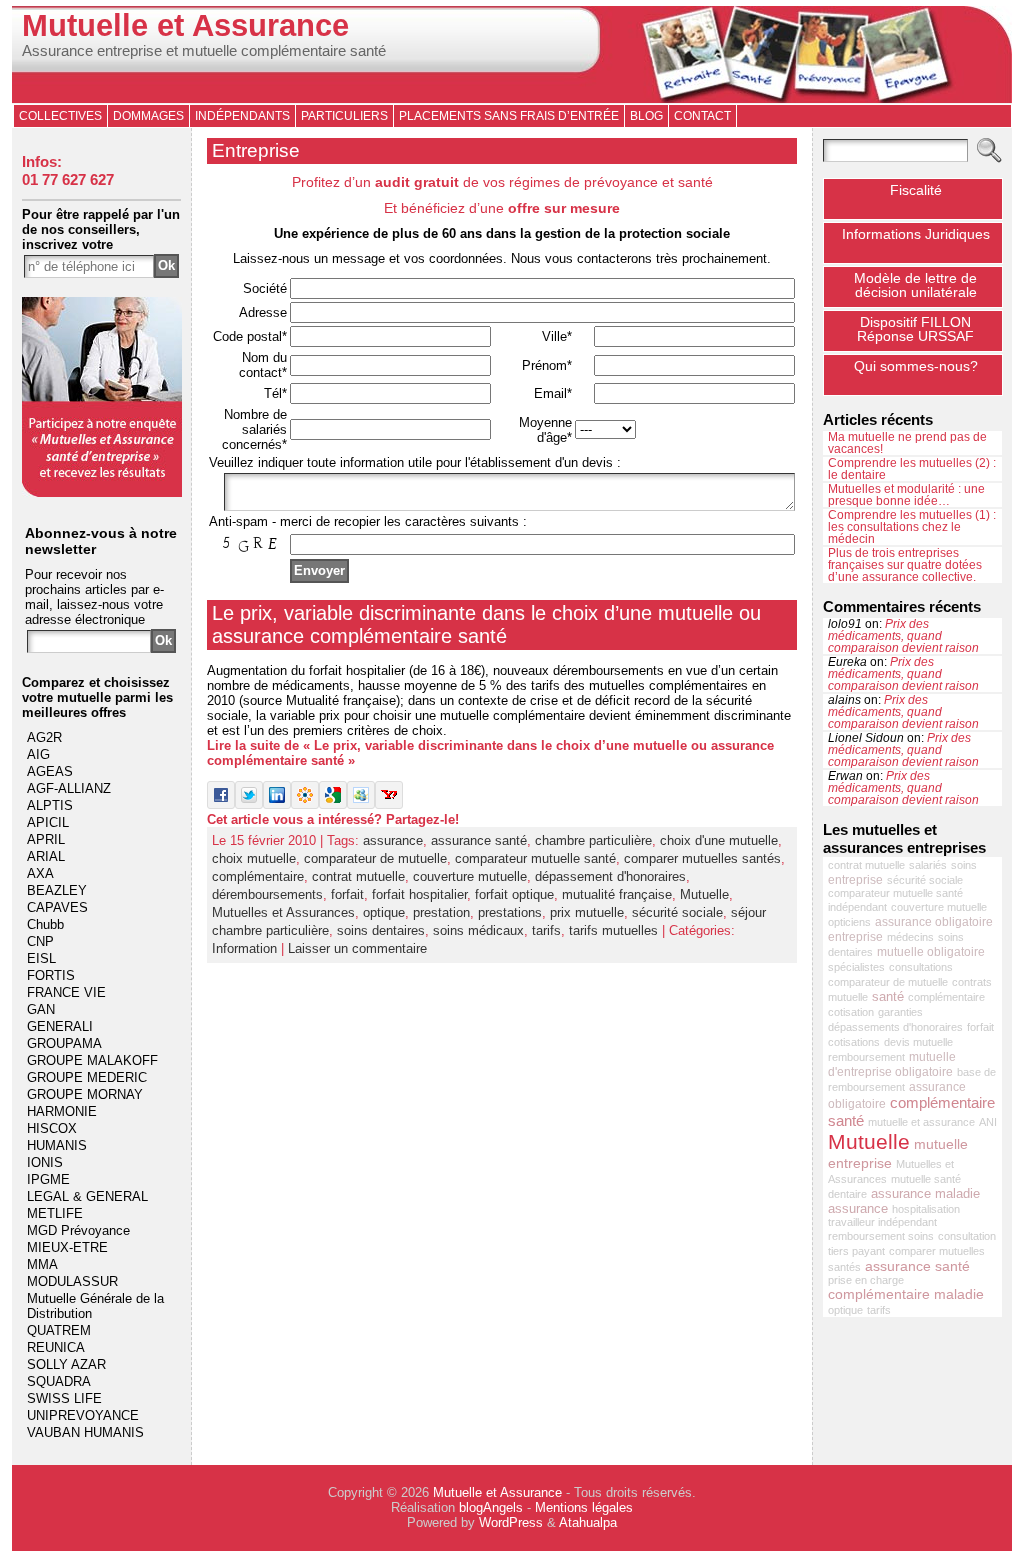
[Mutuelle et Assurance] (512, 54)
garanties (900, 1012)
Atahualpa (588, 1522)
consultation (967, 1236)
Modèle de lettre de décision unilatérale (915, 285)
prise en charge (866, 1280)
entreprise (855, 880)
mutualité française (617, 894)
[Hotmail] (361, 804)
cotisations (854, 1042)
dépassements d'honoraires (895, 1027)
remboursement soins (881, 1236)
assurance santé (479, 840)
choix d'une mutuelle (719, 840)
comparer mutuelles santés (702, 858)
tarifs (546, 930)
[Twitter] (249, 804)
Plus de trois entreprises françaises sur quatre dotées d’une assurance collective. (905, 565)
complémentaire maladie (906, 1294)
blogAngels (491, 1507)
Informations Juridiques (916, 234)
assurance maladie (925, 1193)
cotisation (851, 1012)
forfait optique (514, 894)
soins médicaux (478, 930)
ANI (988, 1122)
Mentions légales (584, 1507)
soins (964, 865)
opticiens (849, 922)
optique (384, 912)
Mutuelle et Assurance (185, 25)
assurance (393, 840)
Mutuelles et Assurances (283, 912)
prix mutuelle (587, 912)
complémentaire (258, 876)
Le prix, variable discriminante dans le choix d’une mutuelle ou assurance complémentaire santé (486, 624)
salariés (928, 865)
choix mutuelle (254, 858)
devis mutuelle (918, 1042)
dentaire (847, 1194)
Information (244, 948)
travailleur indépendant (882, 1222)
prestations (510, 912)
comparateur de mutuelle (375, 858)
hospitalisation (926, 1209)
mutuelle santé (926, 1179)
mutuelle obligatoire (931, 952)
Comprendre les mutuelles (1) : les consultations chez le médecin (912, 527)
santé (888, 996)
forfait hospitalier (419, 894)
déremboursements (267, 894)
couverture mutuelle (470, 876)
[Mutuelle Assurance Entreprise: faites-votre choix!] (102, 492)
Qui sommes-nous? (916, 366)
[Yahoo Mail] (389, 804)
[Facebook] (221, 804)
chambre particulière (593, 840)
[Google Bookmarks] (333, 804)
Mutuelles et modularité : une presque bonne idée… (906, 495)
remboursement (866, 1057)
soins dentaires (381, 930)
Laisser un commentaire (357, 948)
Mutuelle (704, 894)
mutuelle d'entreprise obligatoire (892, 1064)
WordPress (511, 1522)
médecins (910, 937)
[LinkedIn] (277, 804)
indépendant (857, 907)
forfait (347, 894)
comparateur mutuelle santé (535, 858)
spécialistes (856, 967)
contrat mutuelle (358, 876)
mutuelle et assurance (921, 1122)
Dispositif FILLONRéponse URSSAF (915, 329)
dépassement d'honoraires (610, 876)
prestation (441, 912)
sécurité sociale (677, 912)
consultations (921, 967)
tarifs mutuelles (613, 930)
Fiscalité (916, 190)
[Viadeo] (305, 804)
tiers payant (856, 1251)
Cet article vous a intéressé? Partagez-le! (333, 819)
